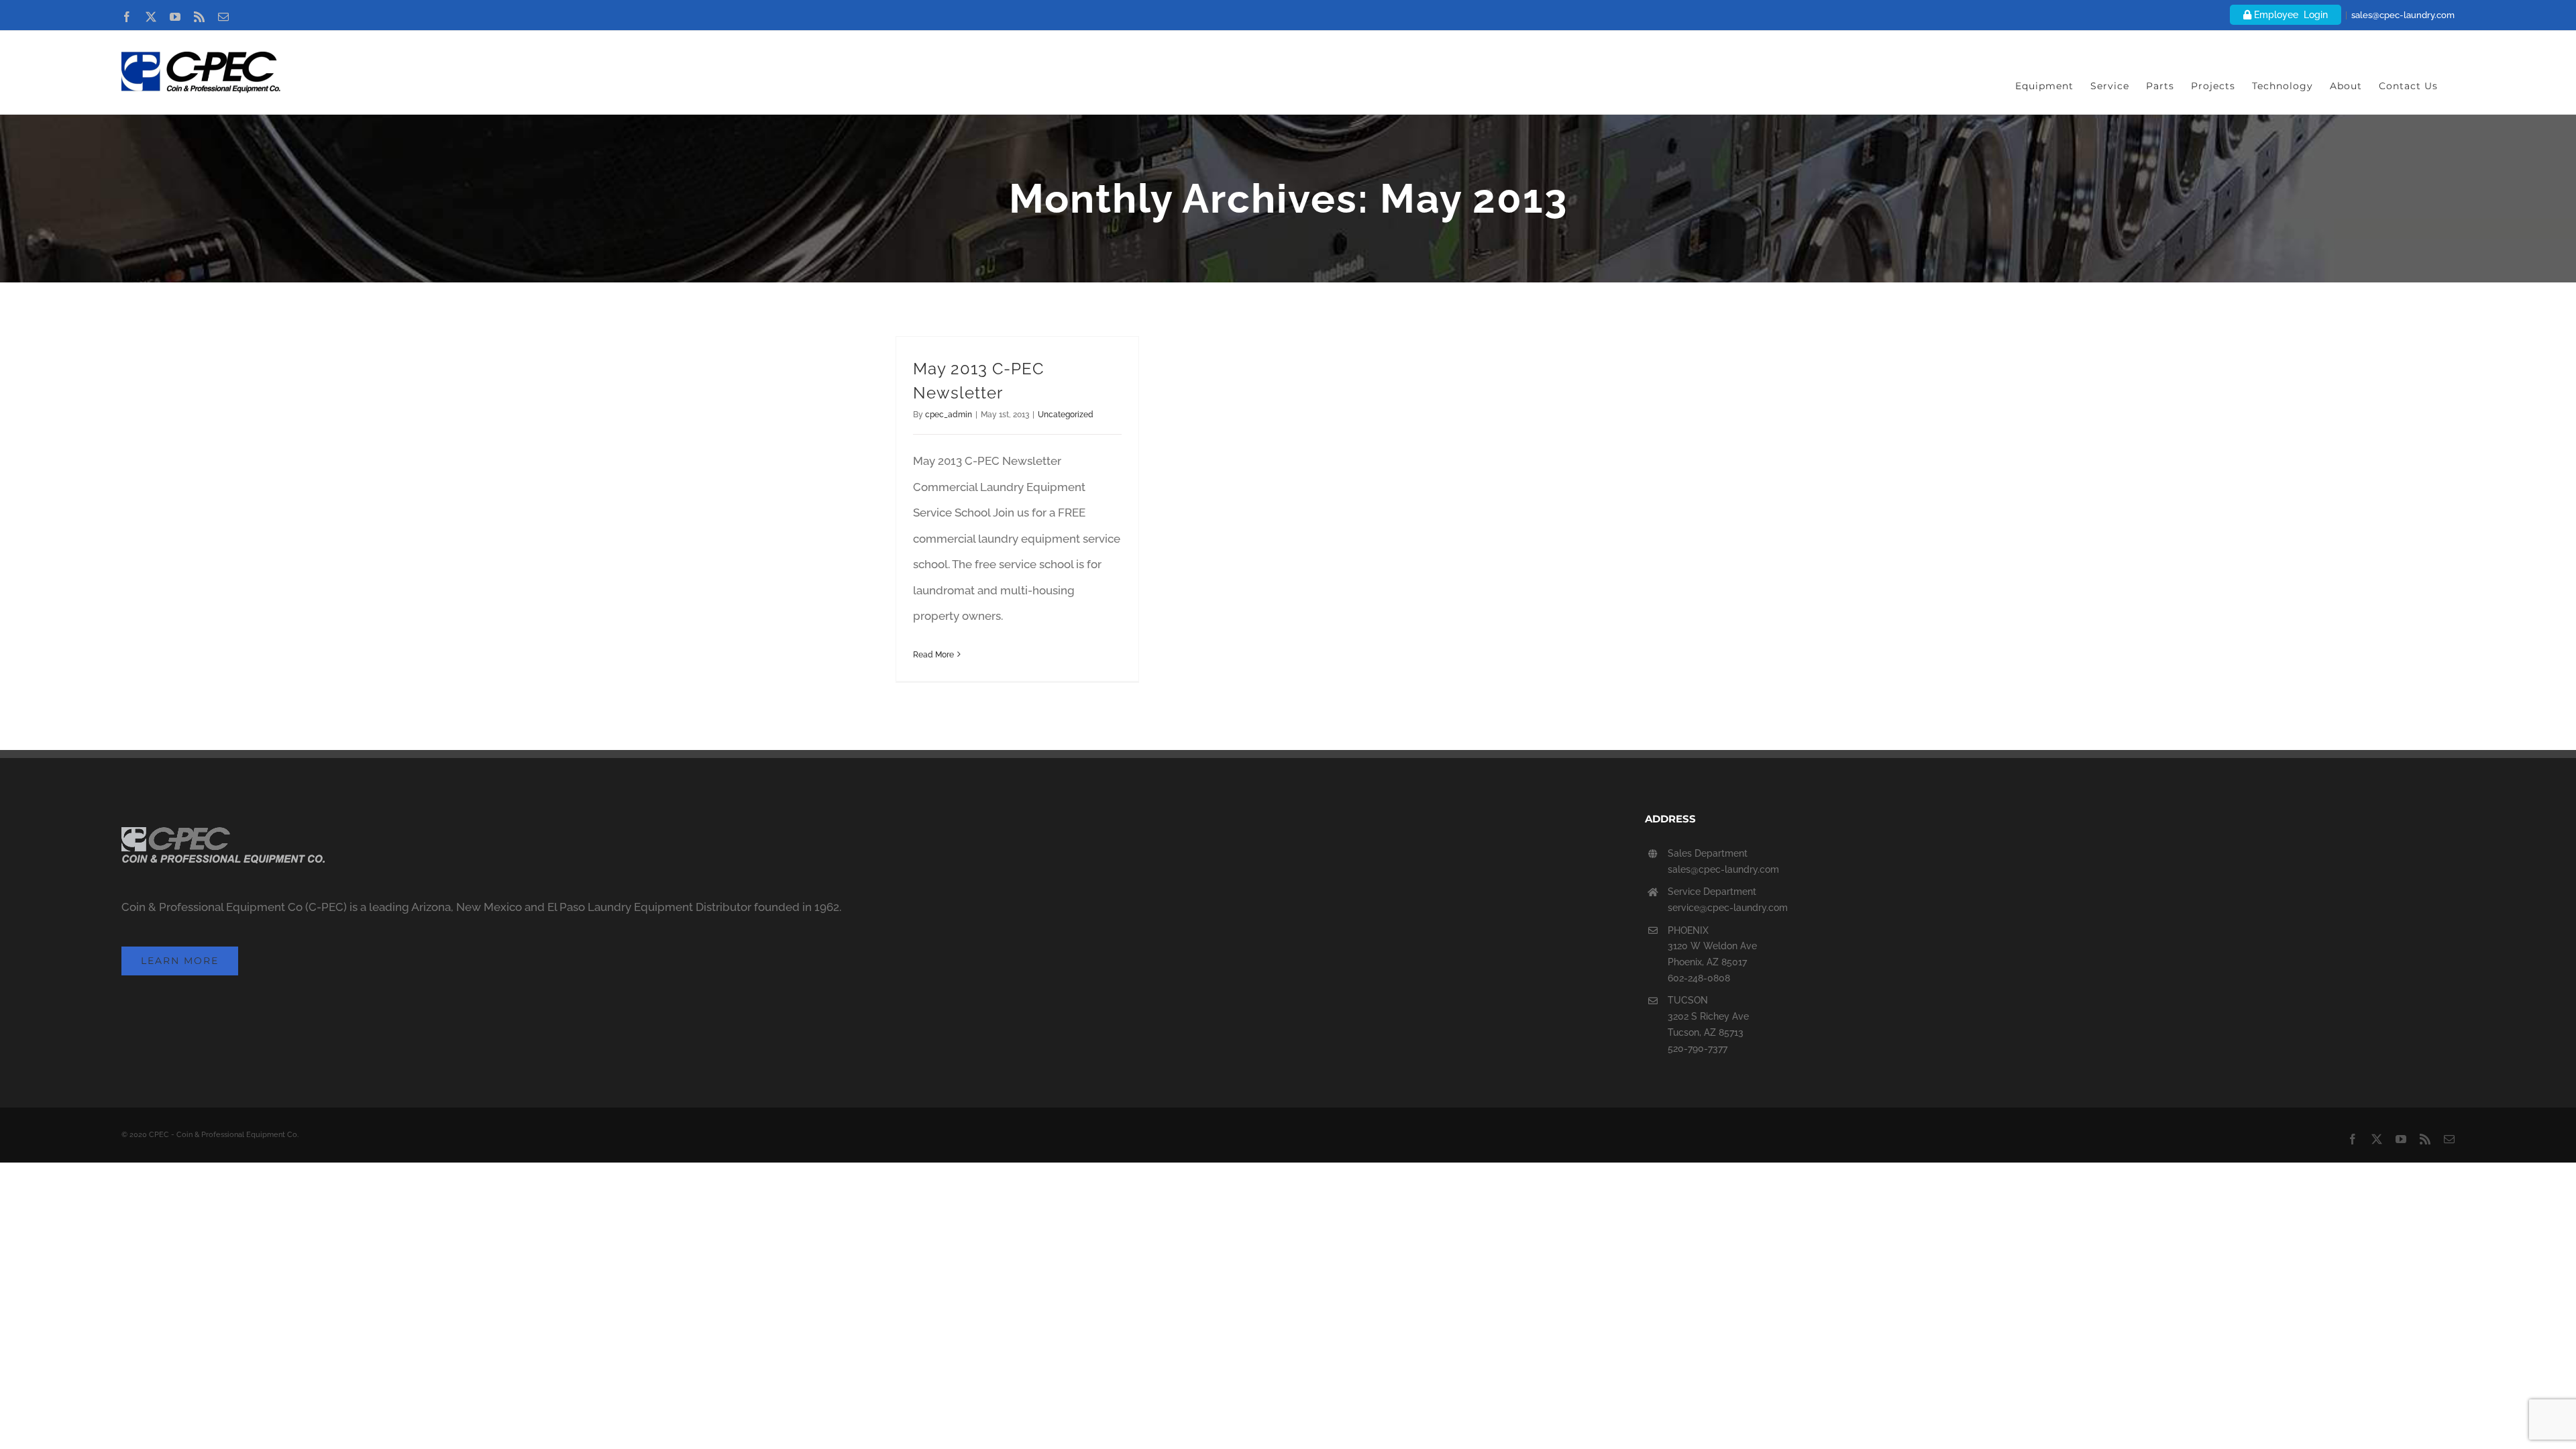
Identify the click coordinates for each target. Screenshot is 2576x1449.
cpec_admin (949, 415)
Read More (933, 655)
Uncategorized (1066, 415)
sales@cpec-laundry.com (2403, 15)
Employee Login (2290, 15)
